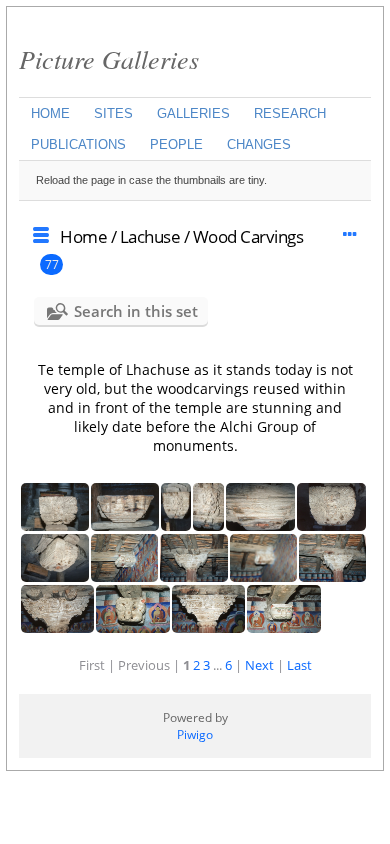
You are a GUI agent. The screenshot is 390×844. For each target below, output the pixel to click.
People (176, 144)
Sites (113, 113)
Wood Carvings (248, 236)
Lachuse (150, 236)
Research (290, 113)
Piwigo (195, 734)
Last (299, 665)
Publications (78, 144)
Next (259, 665)
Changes (259, 144)
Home (50, 113)
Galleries (193, 113)
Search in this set (136, 311)
